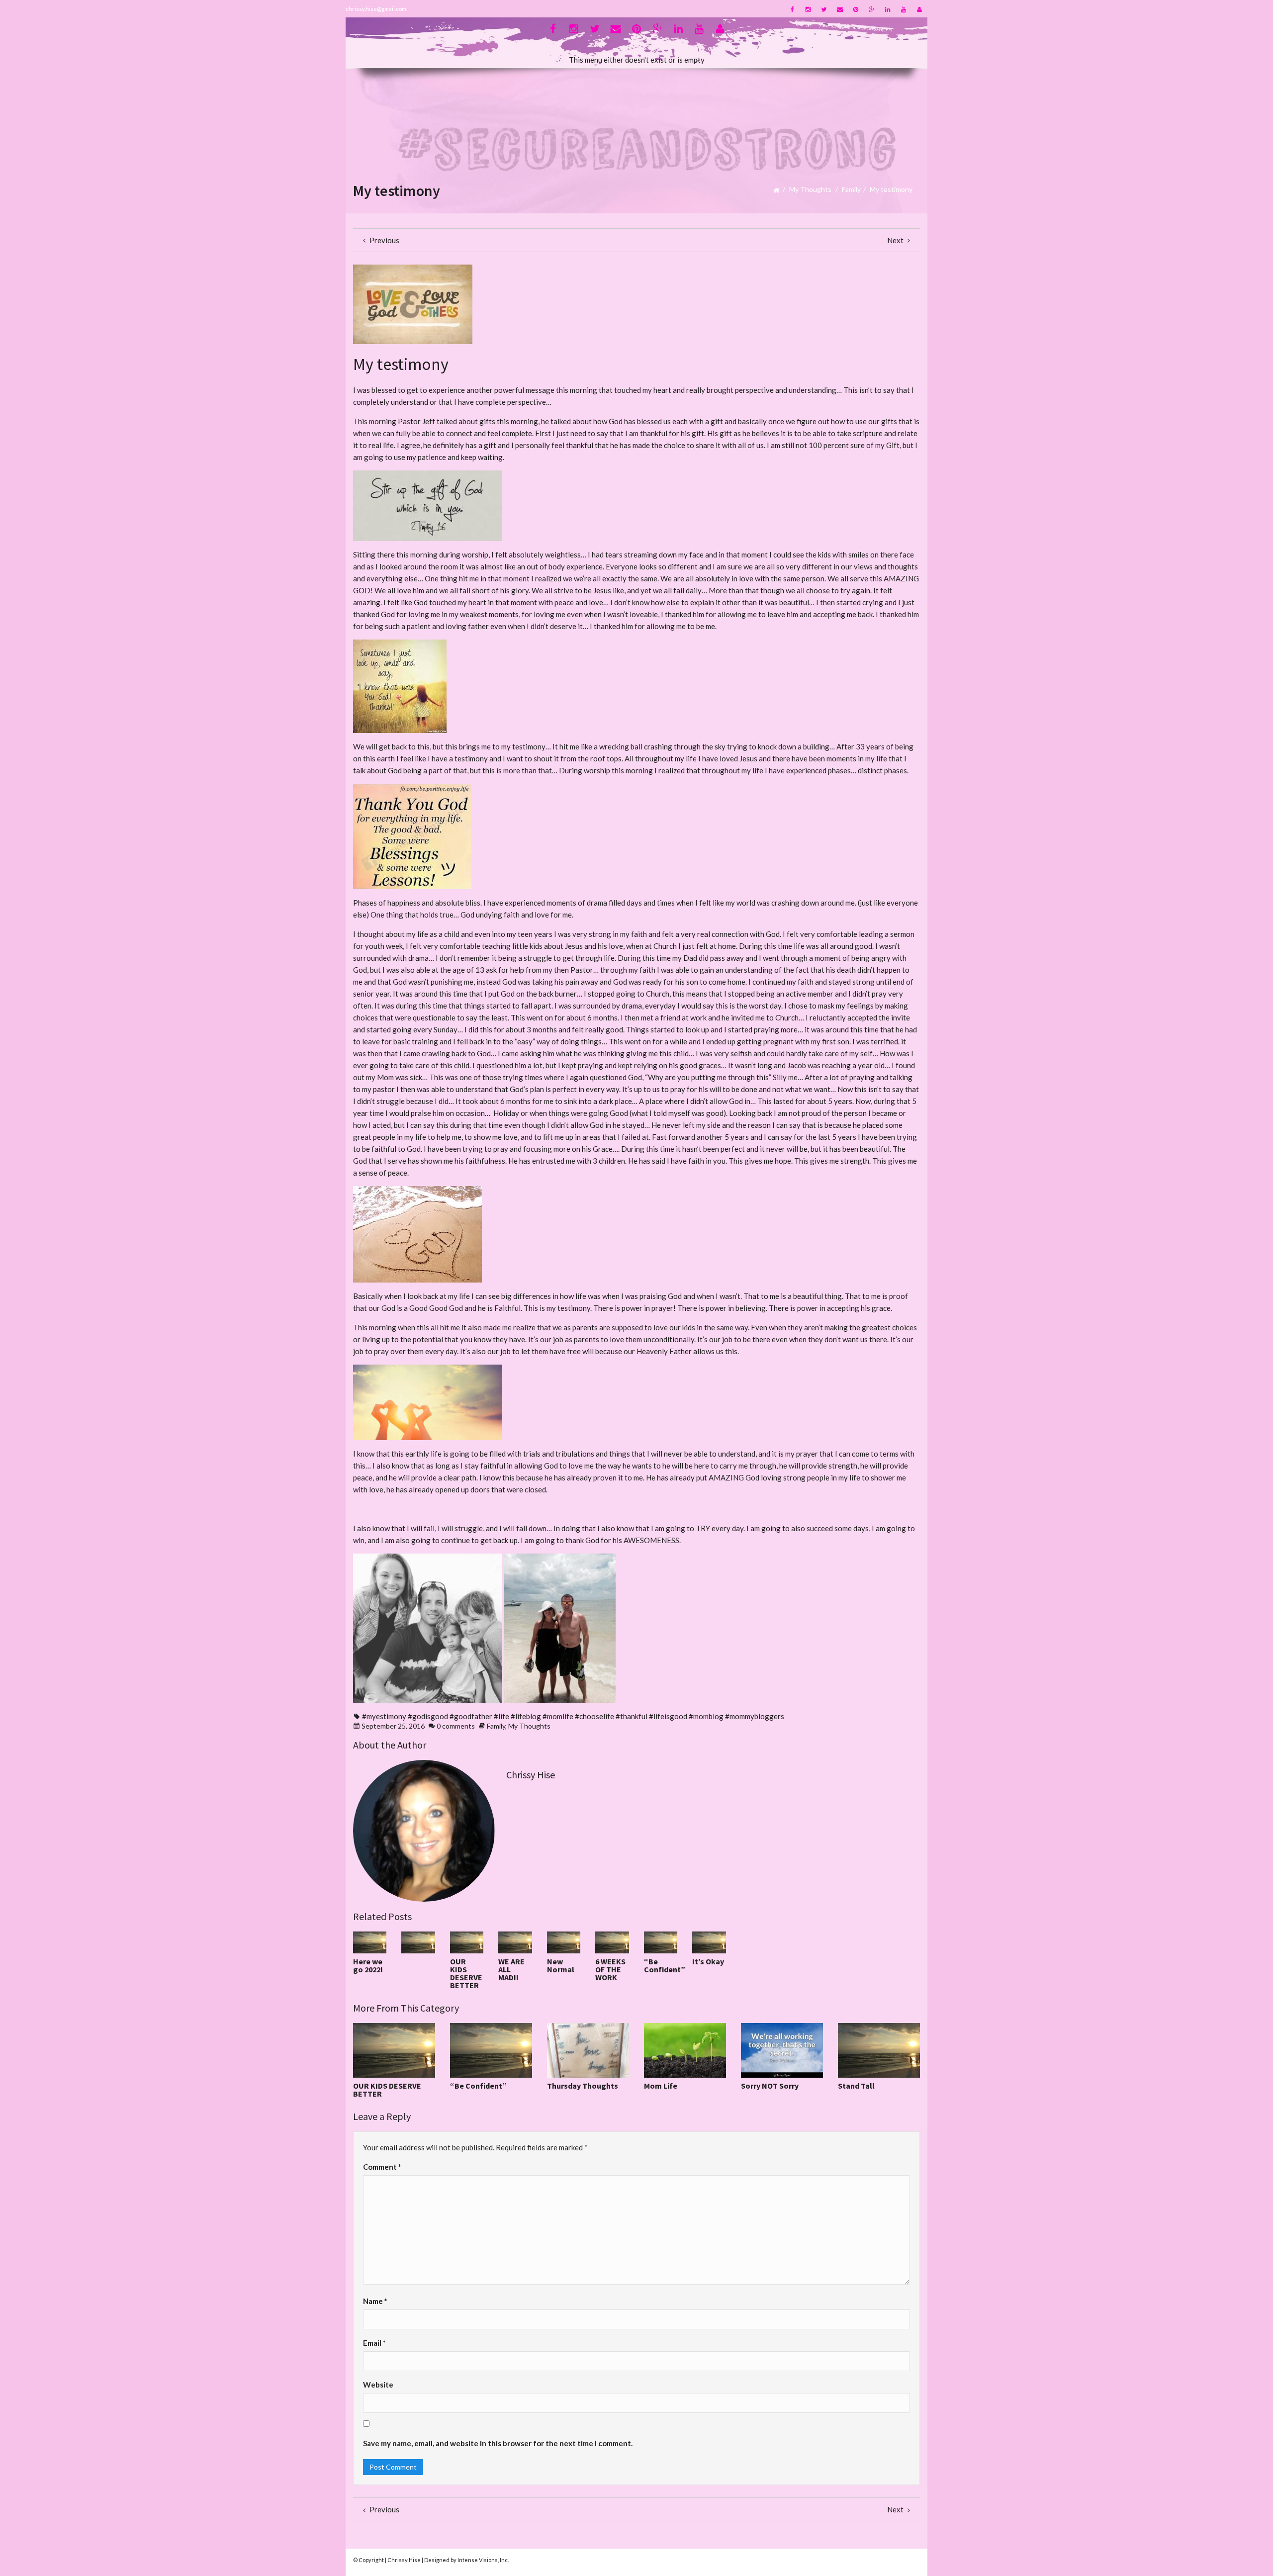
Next (896, 240)
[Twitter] (824, 9)
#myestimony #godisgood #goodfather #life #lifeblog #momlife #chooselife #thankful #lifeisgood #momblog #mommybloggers (573, 1716)
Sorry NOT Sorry (770, 2086)
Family (851, 189)
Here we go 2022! (368, 1965)
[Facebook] (792, 9)
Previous (384, 240)
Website (378, 2385)
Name (375, 2301)
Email (374, 2343)
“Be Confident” (665, 1965)
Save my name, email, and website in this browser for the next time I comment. (498, 2443)
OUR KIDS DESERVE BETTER (466, 1973)
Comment (382, 2167)
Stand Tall (856, 2086)
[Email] (840, 9)
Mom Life (661, 2086)
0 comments (456, 1726)
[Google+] (872, 9)
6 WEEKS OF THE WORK (610, 1969)
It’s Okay (708, 1961)
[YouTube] (904, 9)
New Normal (561, 1965)
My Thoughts (810, 189)
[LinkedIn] (888, 9)
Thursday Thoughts (583, 2086)
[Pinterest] (856, 9)
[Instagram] (808, 9)
